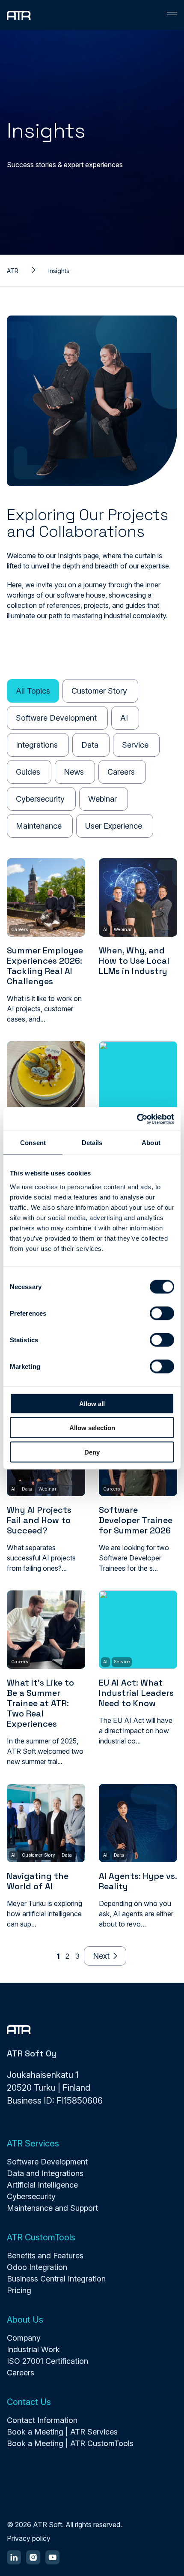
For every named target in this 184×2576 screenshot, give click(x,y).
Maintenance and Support (52, 2208)
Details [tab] (92, 1143)
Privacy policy (29, 2538)
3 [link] (77, 1956)
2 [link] (67, 1956)
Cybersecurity (31, 2196)
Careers (21, 2373)
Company (24, 2338)
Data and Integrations (45, 2173)
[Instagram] (33, 2557)
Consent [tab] (33, 1143)
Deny (92, 1452)
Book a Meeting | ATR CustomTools (70, 2443)
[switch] (162, 1313)
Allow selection (92, 1428)
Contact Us (29, 2402)
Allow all (92, 1403)
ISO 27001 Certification (47, 2361)
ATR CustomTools (41, 2237)
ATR (13, 271)
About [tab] (151, 1143)
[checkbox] (100, 691)
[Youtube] (52, 2557)
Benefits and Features (45, 2256)
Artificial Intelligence (42, 2185)
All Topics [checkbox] (33, 691)
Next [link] (101, 1956)
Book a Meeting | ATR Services (62, 2432)
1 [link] (58, 1956)
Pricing (19, 2290)
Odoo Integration (37, 2267)
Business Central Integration (56, 2279)
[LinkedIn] (14, 2557)
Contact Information (42, 2420)
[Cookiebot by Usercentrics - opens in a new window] (137, 1119)
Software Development (47, 2162)
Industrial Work (33, 2349)
